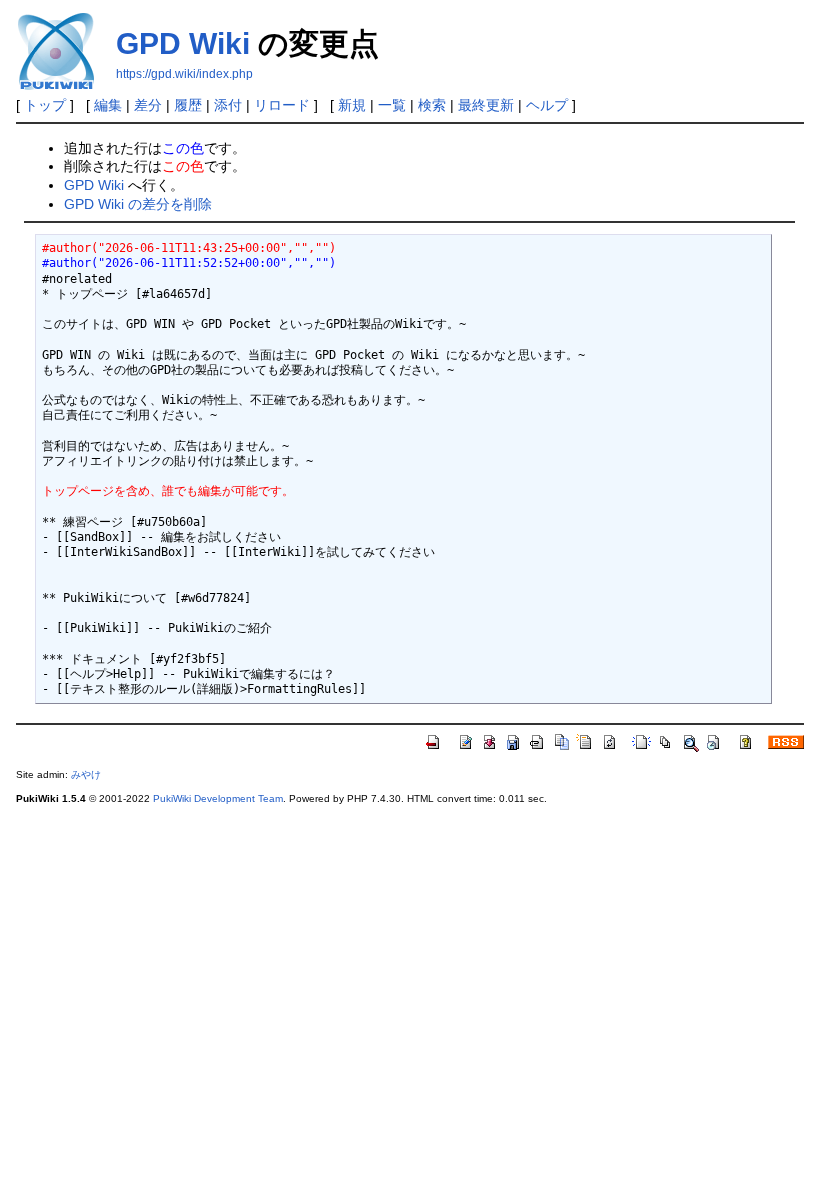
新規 (352, 105)
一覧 (392, 105)
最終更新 (486, 105)
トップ (45, 105)
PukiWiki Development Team (218, 798)
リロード (282, 105)
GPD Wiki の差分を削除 (138, 204)
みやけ (86, 774)
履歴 (188, 105)
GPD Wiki (183, 43)
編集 (108, 105)
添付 (228, 105)
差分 (148, 105)
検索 (432, 105)
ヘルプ (547, 105)
